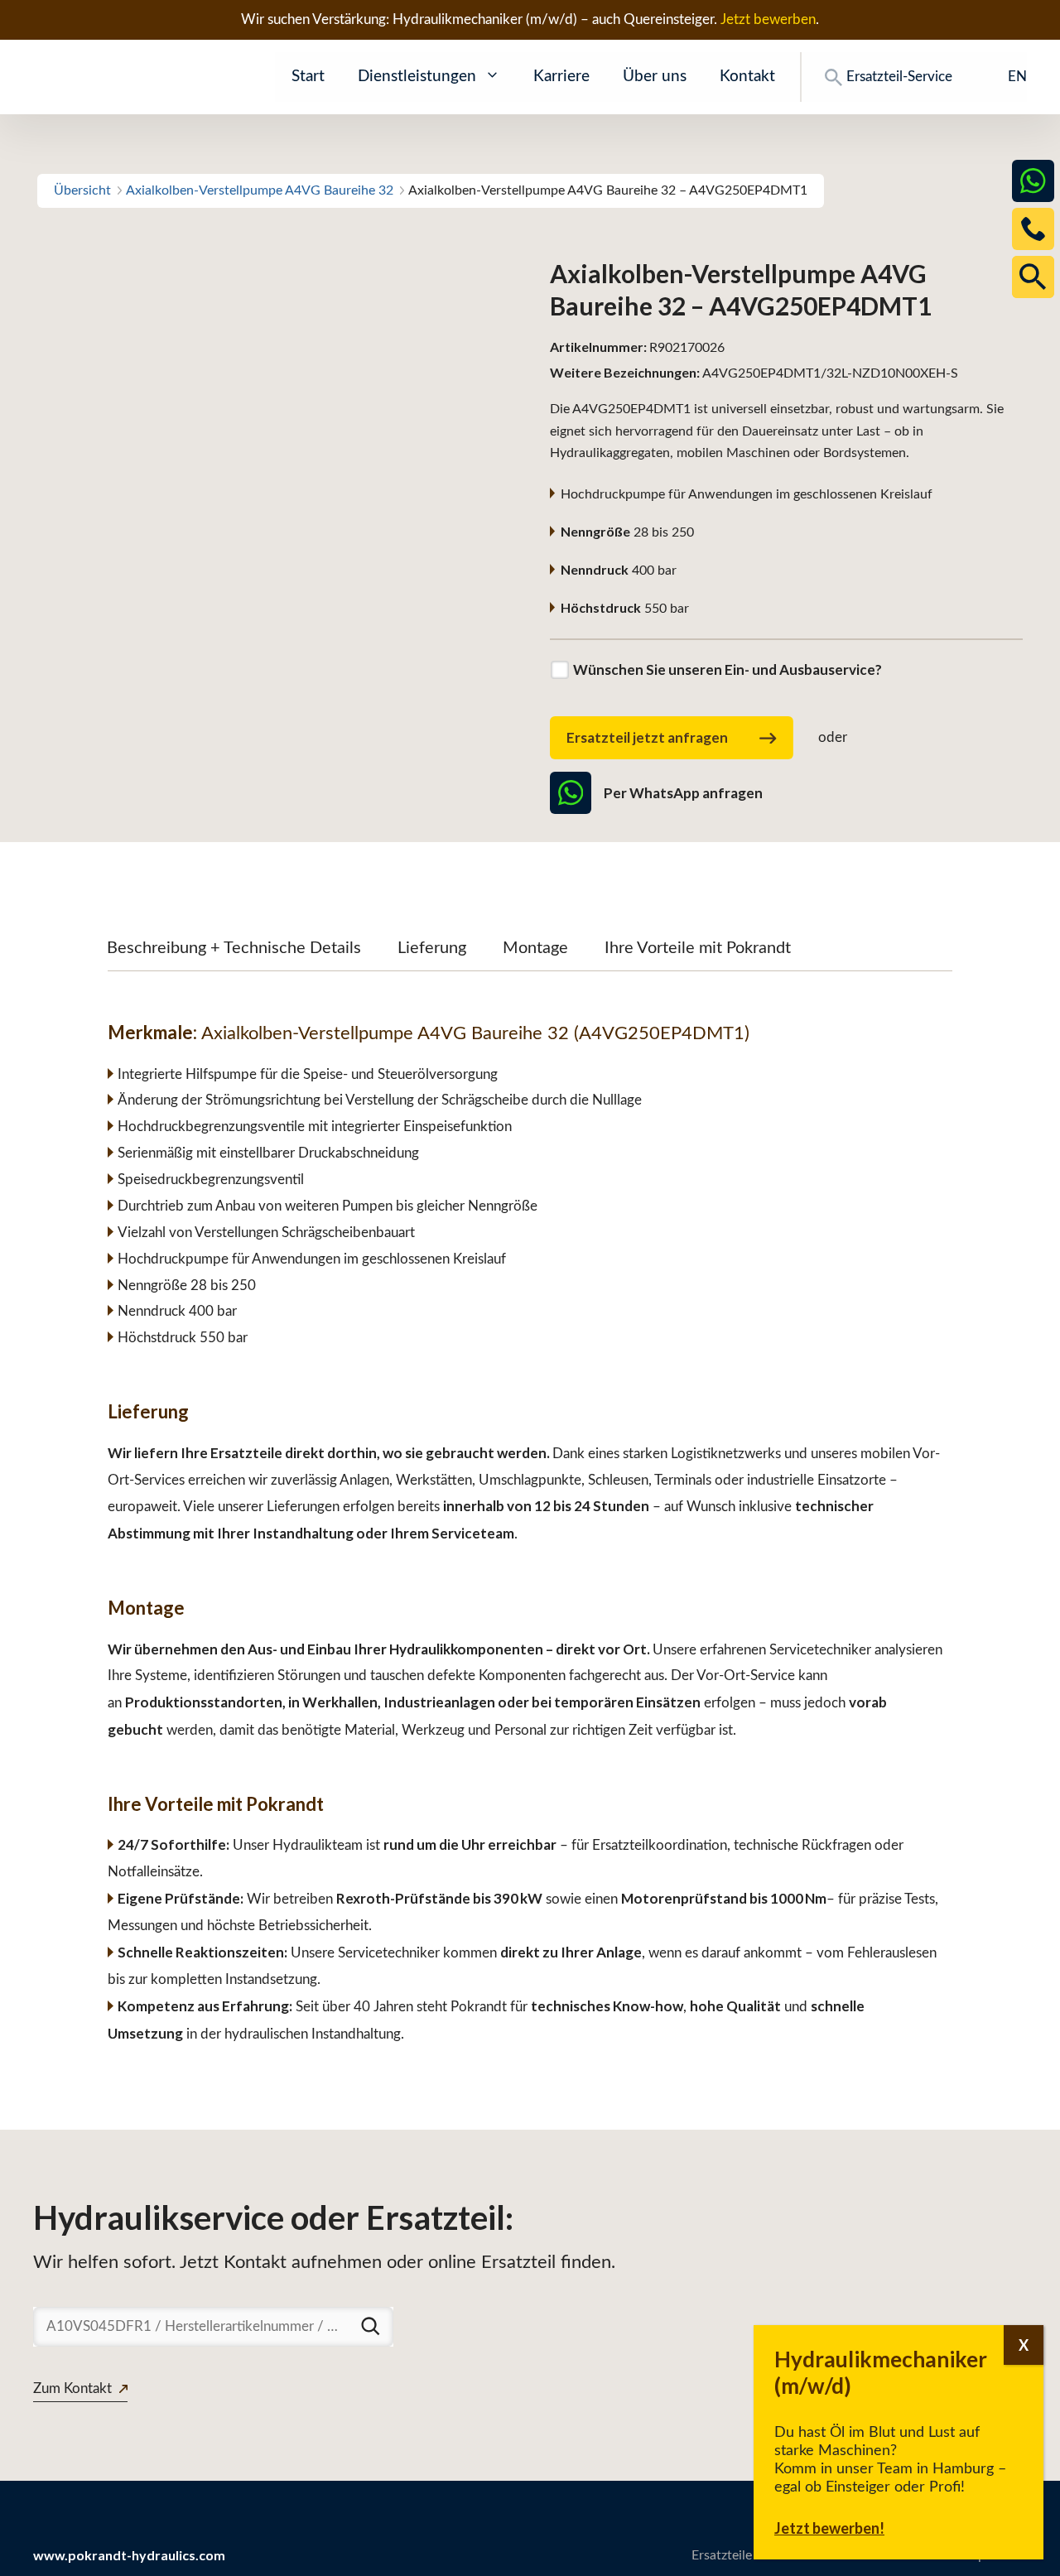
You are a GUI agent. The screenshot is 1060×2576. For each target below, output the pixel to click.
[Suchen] (370, 2326)
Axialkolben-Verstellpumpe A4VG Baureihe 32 (260, 190)
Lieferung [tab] (432, 948)
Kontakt (747, 77)
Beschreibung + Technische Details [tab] (234, 948)
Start (308, 77)
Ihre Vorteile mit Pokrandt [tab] (698, 948)
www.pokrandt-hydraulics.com (129, 2555)
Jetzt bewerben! (829, 2528)
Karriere (561, 77)
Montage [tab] (535, 948)
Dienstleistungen (417, 77)
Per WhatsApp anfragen (683, 793)
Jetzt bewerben (768, 19)
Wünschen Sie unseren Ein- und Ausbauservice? (728, 669)
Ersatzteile (722, 2555)
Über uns (655, 77)
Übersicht (82, 190)
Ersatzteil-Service (899, 77)
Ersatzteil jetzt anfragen (647, 737)
